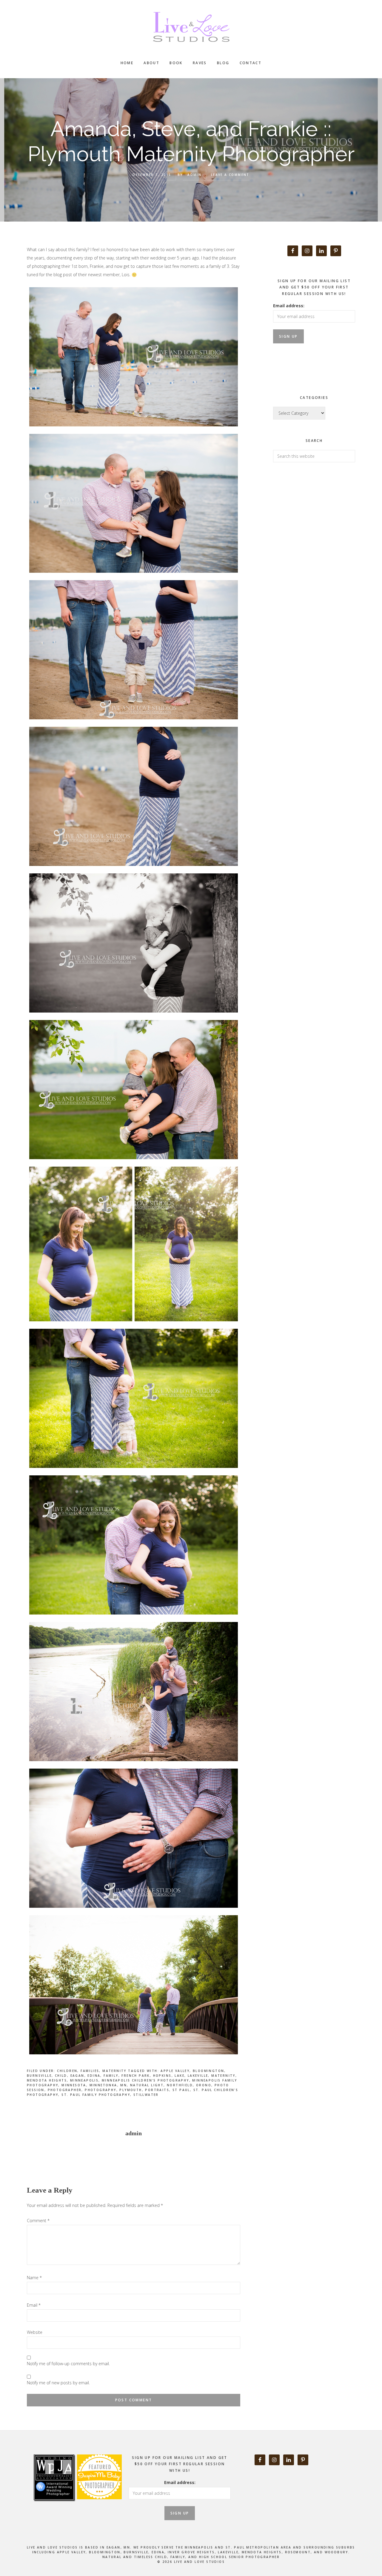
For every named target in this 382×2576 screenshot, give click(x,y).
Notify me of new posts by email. (58, 2383)
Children (67, 2071)
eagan (77, 2076)
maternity (223, 2076)
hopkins (162, 2076)
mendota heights (47, 2080)
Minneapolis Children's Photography (145, 2080)
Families (90, 2071)
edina (94, 2076)
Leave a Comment (230, 175)
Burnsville (39, 2076)
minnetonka (103, 2085)
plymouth (131, 2090)
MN (124, 2085)
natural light (147, 2085)
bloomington (208, 2071)
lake (180, 2076)
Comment (38, 2221)
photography (100, 2090)
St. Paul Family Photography (96, 2095)
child (61, 2076)
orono (204, 2085)
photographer (65, 2090)
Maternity (114, 2071)
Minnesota (74, 2085)
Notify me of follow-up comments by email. (68, 2364)
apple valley (175, 2071)
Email (34, 2305)
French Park (135, 2076)
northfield (180, 2085)
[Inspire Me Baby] (99, 2506)
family (111, 2076)
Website (35, 2332)
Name (34, 2278)
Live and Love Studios (191, 27)
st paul (181, 2090)
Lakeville (198, 2076)
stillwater (146, 2095)
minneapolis (84, 2080)
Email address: (289, 306)
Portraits (157, 2090)
